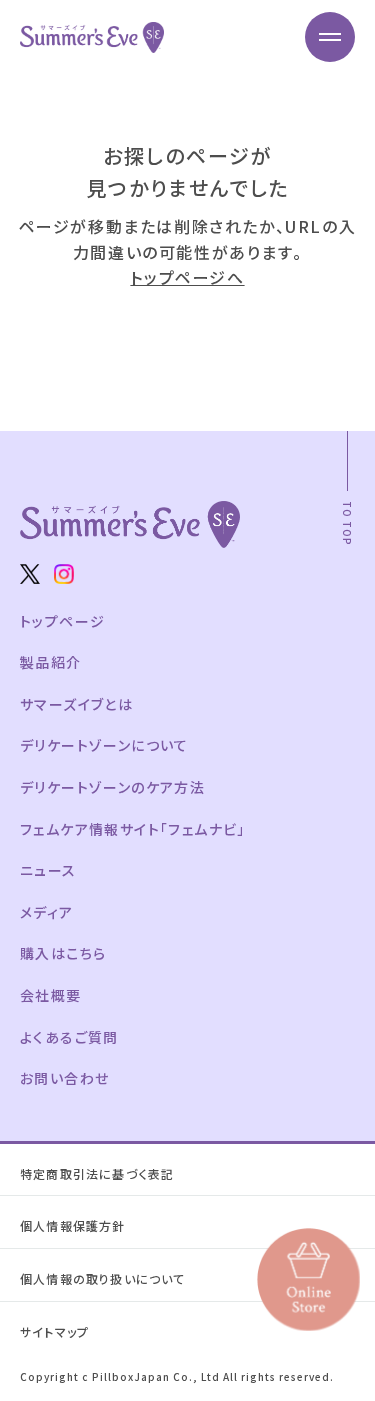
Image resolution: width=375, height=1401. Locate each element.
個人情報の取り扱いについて (103, 1278)
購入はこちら (63, 953)
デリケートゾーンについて (104, 745)
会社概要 (51, 995)
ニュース (48, 870)
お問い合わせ (64, 1078)
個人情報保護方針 (73, 1225)
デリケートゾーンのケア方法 (112, 787)
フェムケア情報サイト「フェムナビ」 (133, 829)
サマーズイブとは (76, 704)
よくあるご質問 (69, 1037)
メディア (47, 912)
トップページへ (187, 277)
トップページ (62, 621)
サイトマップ (54, 1331)
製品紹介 (51, 662)
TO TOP (347, 523)
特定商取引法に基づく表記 (97, 1173)
